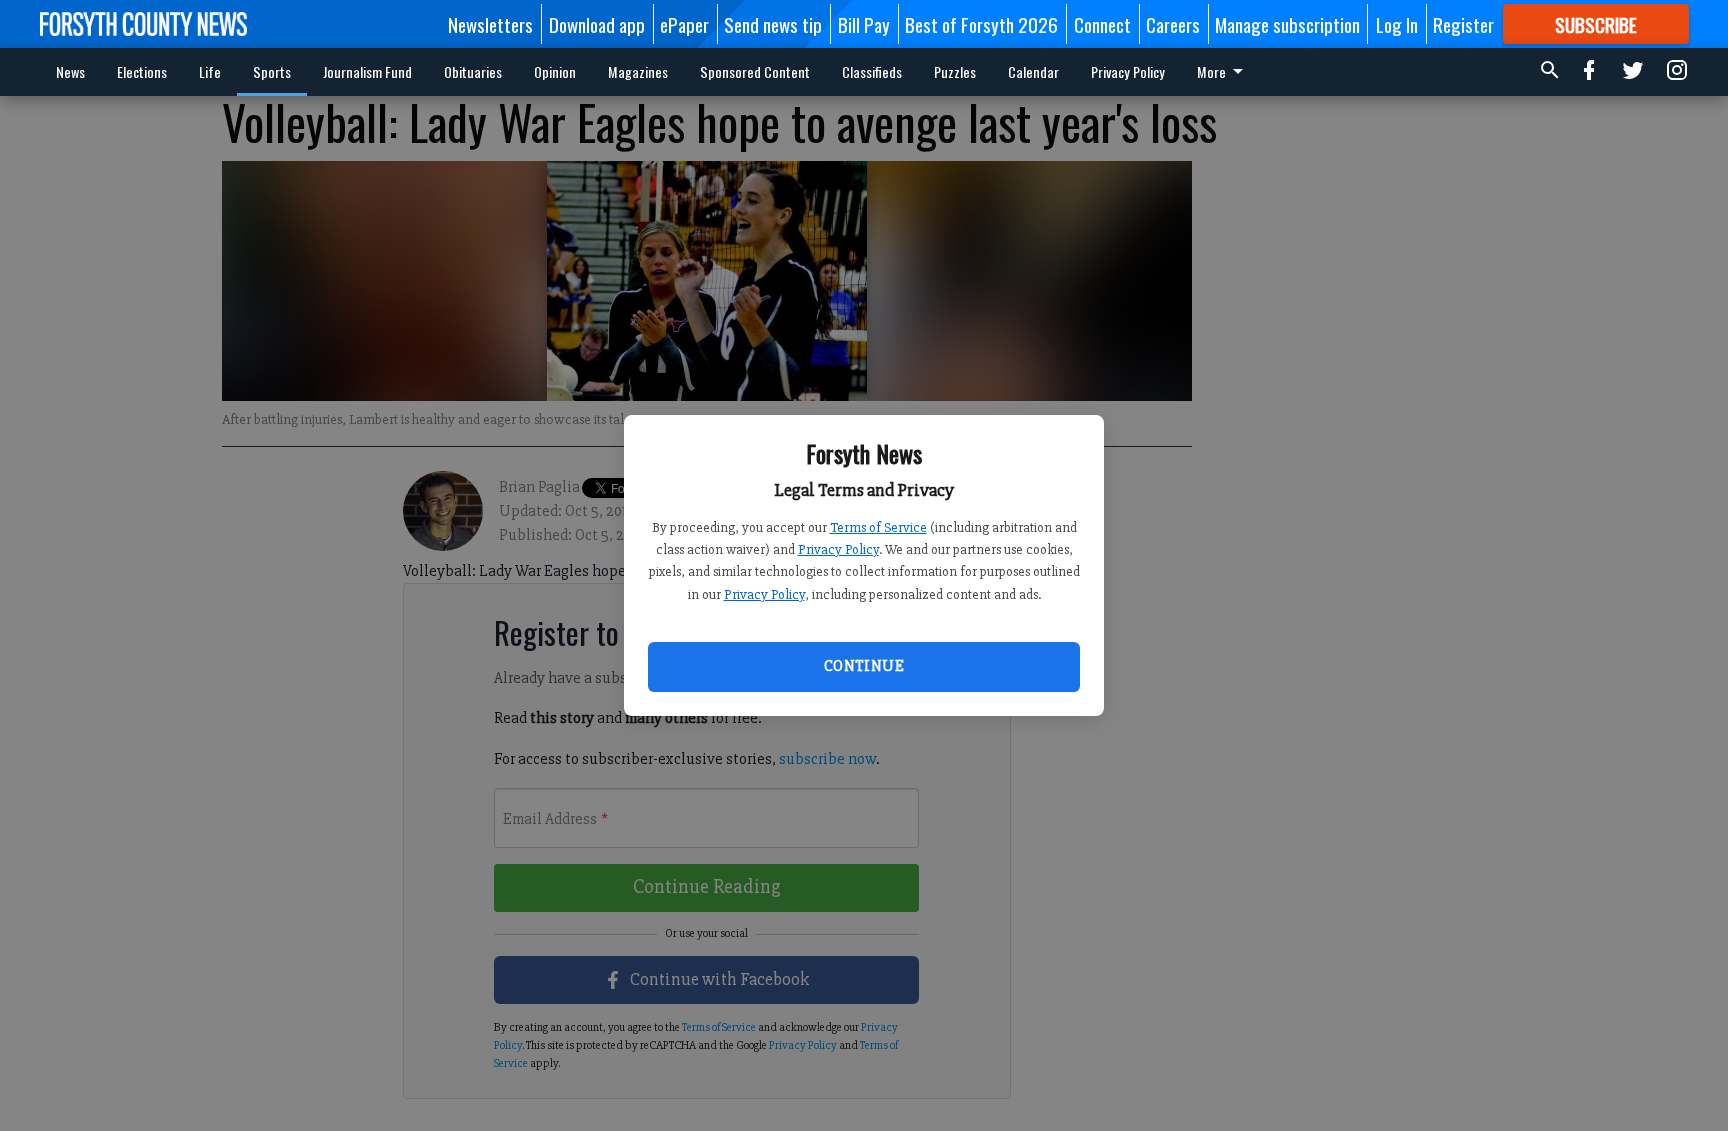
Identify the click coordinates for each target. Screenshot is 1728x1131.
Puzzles (955, 71)
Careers (1173, 24)
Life (210, 71)
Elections (142, 71)
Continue (864, 666)
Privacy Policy (838, 549)
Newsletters (490, 24)
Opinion (555, 71)
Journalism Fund (367, 71)
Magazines (638, 71)
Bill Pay (864, 24)
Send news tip (773, 24)
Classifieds (872, 71)
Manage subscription (1287, 24)
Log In (1397, 24)
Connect (1102, 24)
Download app (597, 24)
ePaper (684, 24)
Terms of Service (878, 527)
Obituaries (473, 71)
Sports (272, 71)
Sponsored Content (755, 71)
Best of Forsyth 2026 (981, 24)
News (70, 71)
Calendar (1033, 71)
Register (1463, 24)
